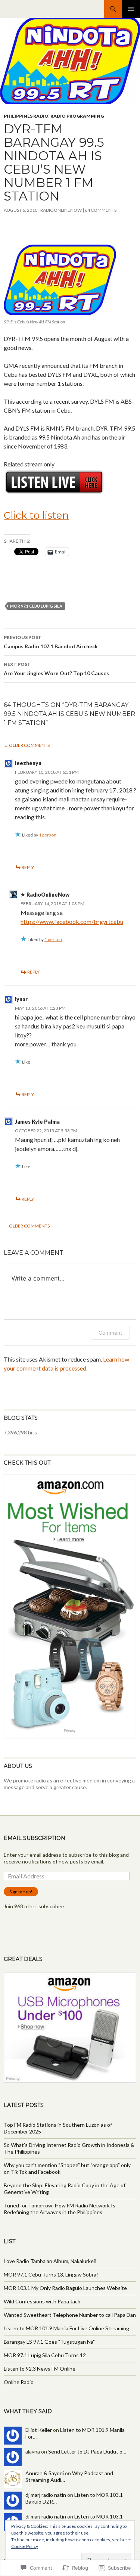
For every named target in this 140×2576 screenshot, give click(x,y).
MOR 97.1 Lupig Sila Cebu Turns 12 (45, 2355)
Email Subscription (35, 1838)
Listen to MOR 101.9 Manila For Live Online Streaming (66, 2328)
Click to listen (36, 515)
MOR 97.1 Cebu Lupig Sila (36, 606)
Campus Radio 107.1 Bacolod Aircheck (51, 642)
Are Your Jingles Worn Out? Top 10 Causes (56, 669)
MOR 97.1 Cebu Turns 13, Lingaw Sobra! (51, 2274)
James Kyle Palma (37, 1122)
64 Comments (101, 210)
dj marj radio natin (46, 2495)
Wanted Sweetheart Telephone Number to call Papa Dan (70, 2315)
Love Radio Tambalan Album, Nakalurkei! (50, 2261)
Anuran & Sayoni (45, 2473)
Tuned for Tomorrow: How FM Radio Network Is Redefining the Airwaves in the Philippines (60, 2209)
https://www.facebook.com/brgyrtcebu (72, 921)
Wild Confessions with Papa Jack (42, 2301)
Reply (28, 867)
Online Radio (19, 2382)
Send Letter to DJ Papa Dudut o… (87, 2451)
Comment (110, 1333)
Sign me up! (21, 1892)
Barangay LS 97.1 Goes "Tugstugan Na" (49, 2342)
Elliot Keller (39, 2430)
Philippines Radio (26, 116)
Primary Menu (131, 9)
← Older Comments (27, 745)
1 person (48, 835)
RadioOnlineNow (61, 210)
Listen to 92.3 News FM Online (40, 2369)
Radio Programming (77, 116)
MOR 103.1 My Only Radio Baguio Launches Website (65, 2288)
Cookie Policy (25, 2546)
